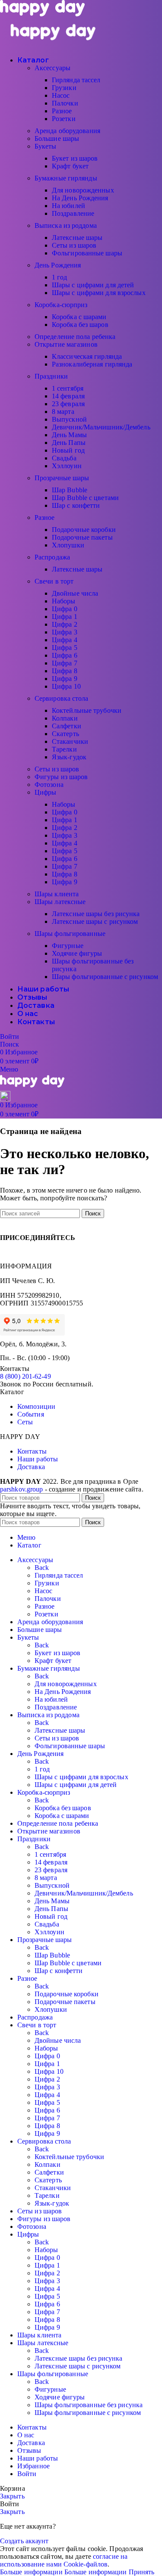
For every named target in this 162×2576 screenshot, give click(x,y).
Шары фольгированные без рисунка (89, 2405)
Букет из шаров (75, 158)
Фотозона (49, 785)
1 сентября (68, 388)
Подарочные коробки (84, 530)
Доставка (31, 1467)
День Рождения (58, 265)
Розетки (64, 119)
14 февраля (68, 396)
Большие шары (57, 138)
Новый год (68, 450)
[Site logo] (42, 14)
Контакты (32, 1451)
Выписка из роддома (66, 225)
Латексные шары (77, 238)
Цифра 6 (65, 655)
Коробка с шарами (79, 317)
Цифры (46, 792)
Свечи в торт (54, 581)
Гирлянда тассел (76, 80)
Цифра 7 (65, 663)
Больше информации (64, 2572)
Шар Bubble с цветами (85, 498)
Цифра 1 (65, 617)
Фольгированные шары (87, 253)
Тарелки (64, 749)
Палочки (65, 103)
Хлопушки (68, 545)
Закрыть (12, 2496)
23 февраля (68, 404)
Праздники (51, 376)
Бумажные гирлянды (66, 178)
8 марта (63, 412)
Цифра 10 (66, 686)
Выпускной (69, 419)
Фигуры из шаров (61, 777)
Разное (62, 111)
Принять (142, 2572)
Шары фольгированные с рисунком (105, 977)
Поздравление (73, 213)
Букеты (46, 146)
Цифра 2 (65, 624)
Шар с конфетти (76, 505)
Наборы (64, 601)
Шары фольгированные (70, 934)
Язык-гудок (69, 757)
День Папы (69, 443)
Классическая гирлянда (87, 356)
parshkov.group (21, 1489)
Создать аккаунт (24, 2541)
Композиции (36, 1406)
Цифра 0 (65, 609)
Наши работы (38, 1459)
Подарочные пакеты (82, 537)
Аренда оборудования (67, 131)
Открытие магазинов (66, 344)
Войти (27, 2474)
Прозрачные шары (62, 478)
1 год (60, 277)
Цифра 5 (65, 648)
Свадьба (64, 458)
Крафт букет (70, 166)
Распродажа (52, 557)
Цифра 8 (65, 671)
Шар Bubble (70, 490)
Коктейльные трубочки (87, 710)
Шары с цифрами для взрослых (99, 293)
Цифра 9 (65, 679)
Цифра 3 (65, 632)
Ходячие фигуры (77, 953)
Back (42, 1568)
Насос (61, 95)
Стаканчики (70, 741)
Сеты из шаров (74, 245)
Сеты (25, 1422)
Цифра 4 (65, 640)
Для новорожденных (83, 190)
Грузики (64, 88)
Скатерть (65, 734)
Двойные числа (75, 593)
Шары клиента (57, 894)
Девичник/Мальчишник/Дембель (101, 427)
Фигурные (68, 946)
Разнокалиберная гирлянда (92, 364)
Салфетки (67, 726)
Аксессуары (52, 68)
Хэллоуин (67, 466)
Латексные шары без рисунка (96, 914)
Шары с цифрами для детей (93, 285)
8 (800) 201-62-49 (25, 1376)
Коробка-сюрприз (61, 305)
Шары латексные (60, 902)
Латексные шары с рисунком (95, 921)
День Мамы (69, 435)
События (31, 1414)
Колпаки (65, 718)
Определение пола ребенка (75, 337)
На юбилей (68, 206)
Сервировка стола (62, 698)
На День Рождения (80, 198)
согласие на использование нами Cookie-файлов (64, 2560)
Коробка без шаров (80, 325)
